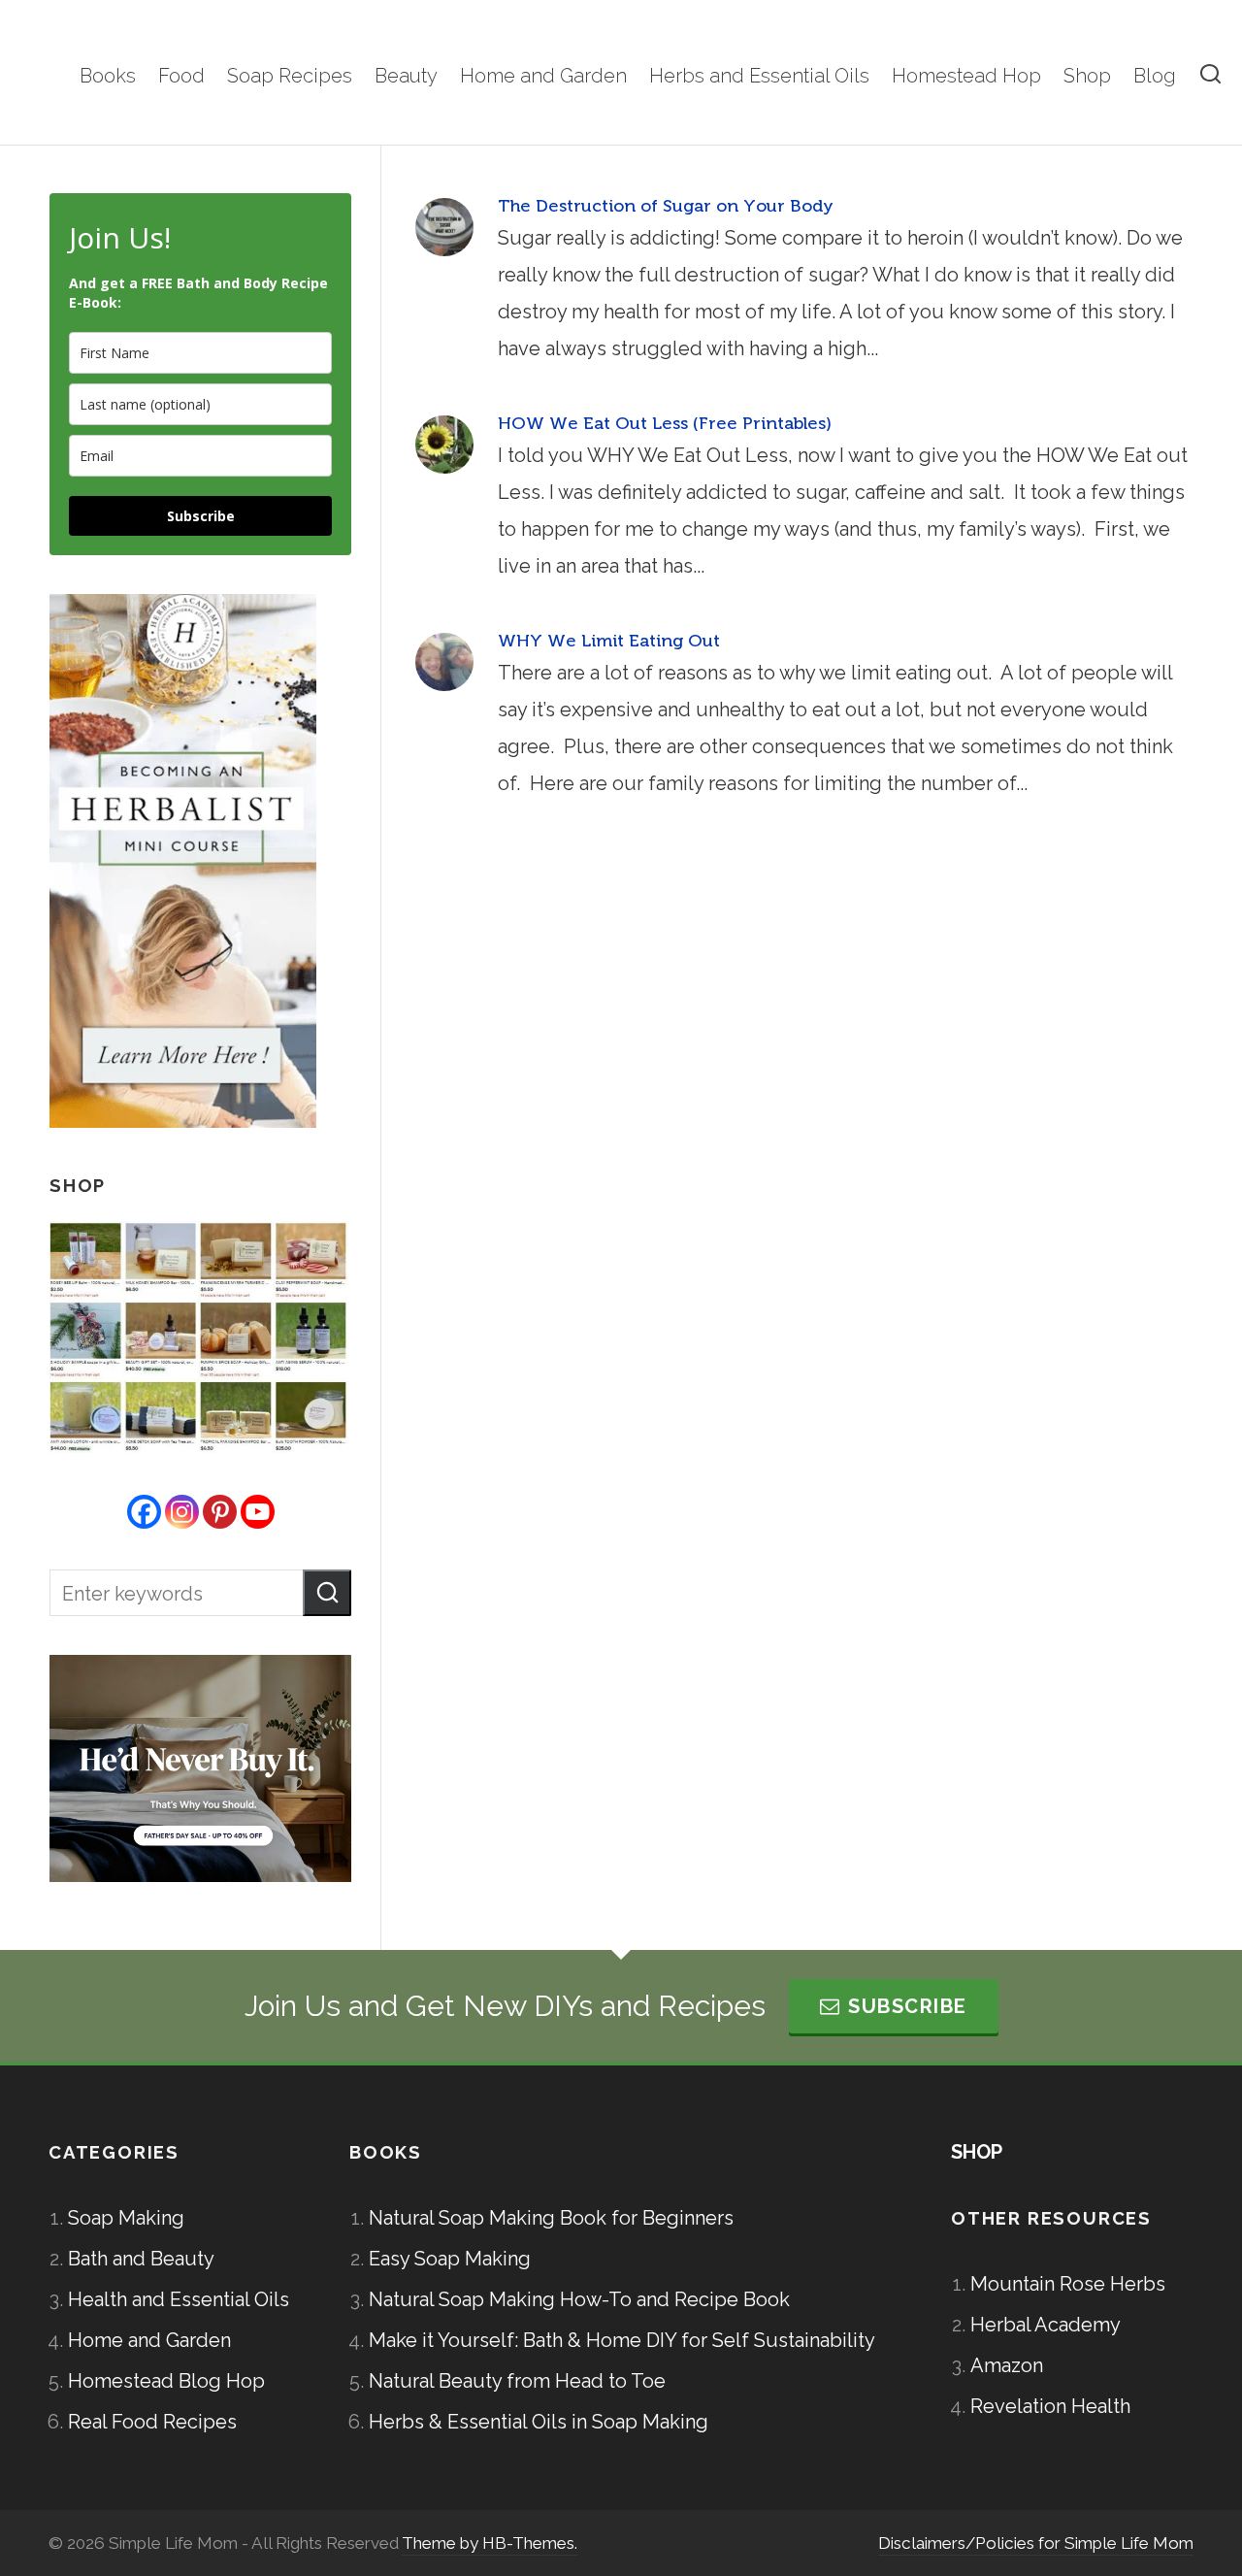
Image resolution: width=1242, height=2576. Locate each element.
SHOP (977, 2152)
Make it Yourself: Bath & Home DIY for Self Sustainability (622, 2340)
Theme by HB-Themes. (490, 2543)
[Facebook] (144, 1512)
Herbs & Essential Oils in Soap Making (539, 2422)
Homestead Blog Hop (166, 2381)
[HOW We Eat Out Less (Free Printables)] (444, 445)
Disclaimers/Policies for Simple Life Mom (1036, 2543)
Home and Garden (149, 2340)
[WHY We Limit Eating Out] (444, 662)
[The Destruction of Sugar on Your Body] (444, 227)
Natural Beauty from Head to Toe (517, 2381)
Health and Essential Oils (179, 2299)
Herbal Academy (1046, 2325)
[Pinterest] (220, 1512)
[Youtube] (258, 1512)
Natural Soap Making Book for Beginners (551, 2218)
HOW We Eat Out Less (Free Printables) (665, 423)
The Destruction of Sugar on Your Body (666, 206)
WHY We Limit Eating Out (609, 641)
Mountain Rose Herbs (1068, 2284)
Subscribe (201, 516)
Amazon (1007, 2365)
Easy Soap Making (450, 2259)
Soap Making (126, 2218)
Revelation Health (1050, 2406)
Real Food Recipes (152, 2422)
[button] (327, 1593)
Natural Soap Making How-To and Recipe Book (579, 2299)
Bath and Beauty (141, 2259)
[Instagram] (182, 1512)
